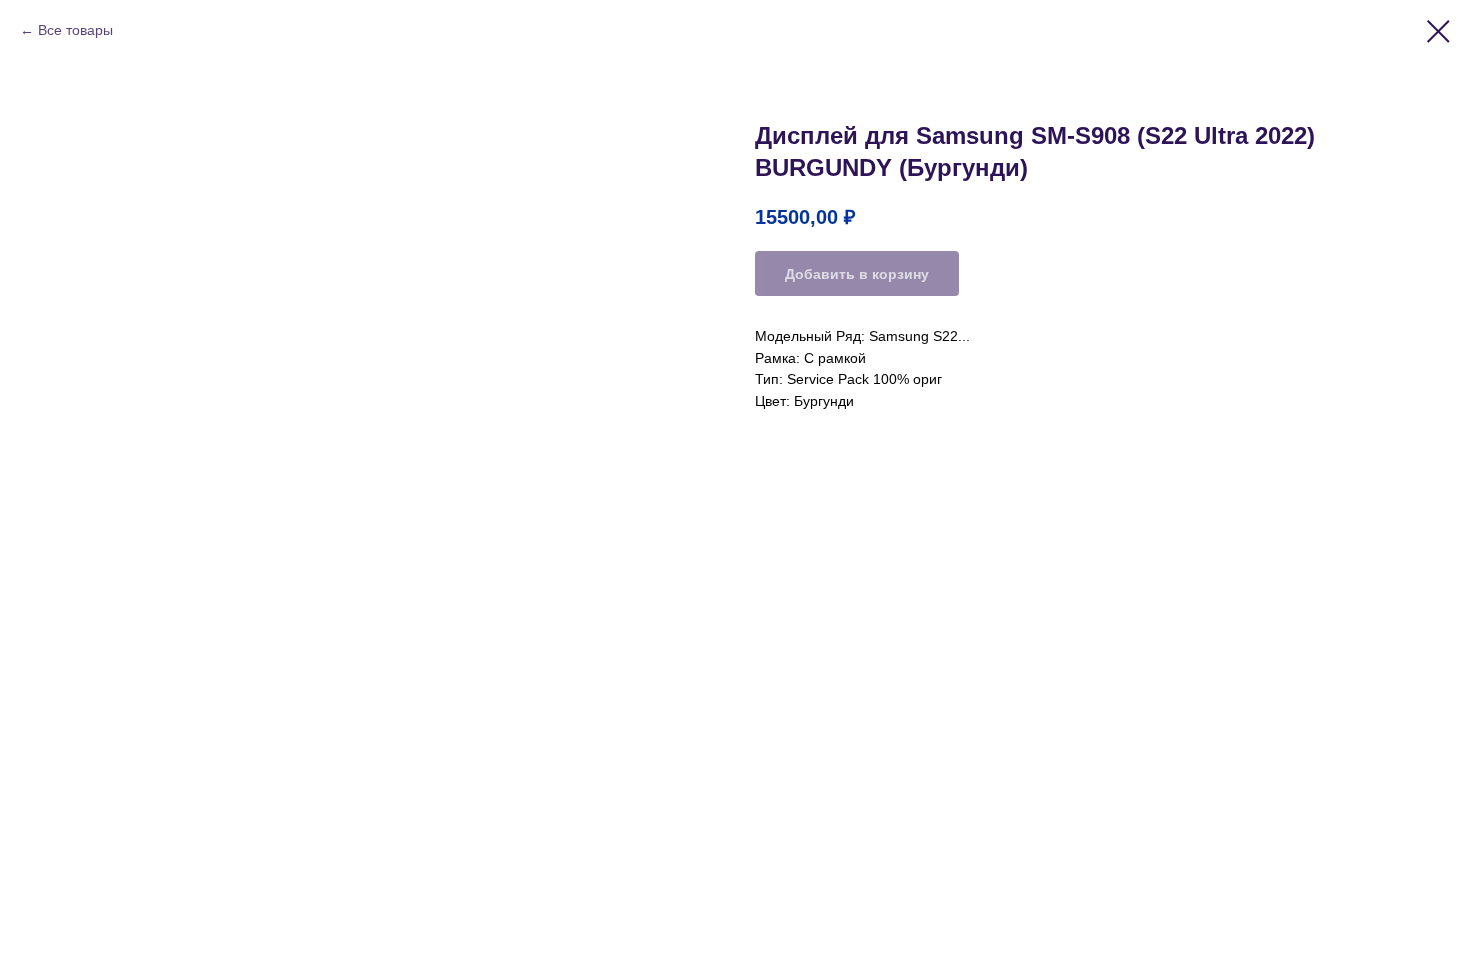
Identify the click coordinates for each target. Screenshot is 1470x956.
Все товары (75, 30)
